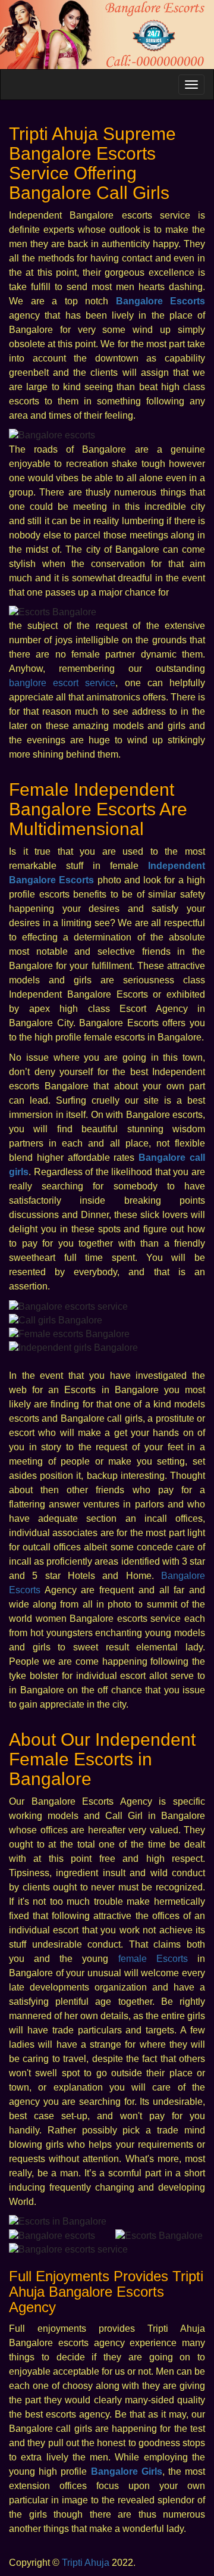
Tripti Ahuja (86, 2563)
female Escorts (153, 1959)
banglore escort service (62, 683)
